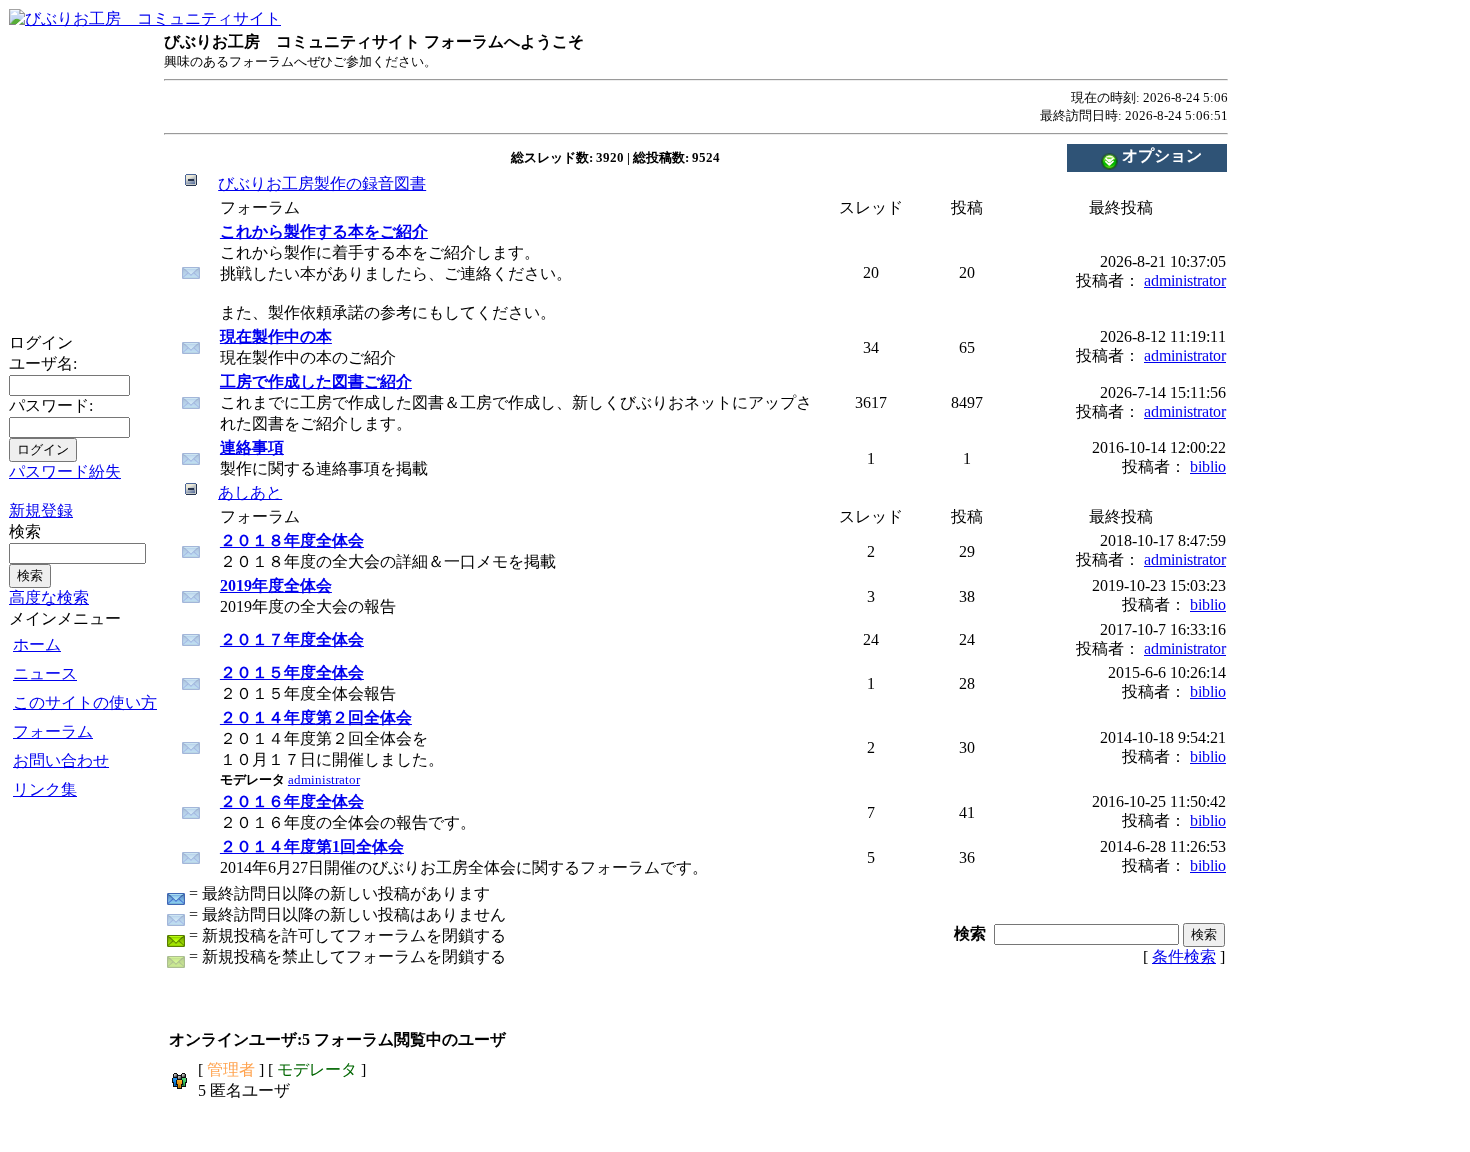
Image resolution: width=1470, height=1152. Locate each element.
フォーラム (53, 731)
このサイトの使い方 (85, 702)
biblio (1208, 466)
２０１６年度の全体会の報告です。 (348, 812)
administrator (1185, 280)
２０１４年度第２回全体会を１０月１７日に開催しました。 (332, 748)
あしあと (250, 492)
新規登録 (41, 510)
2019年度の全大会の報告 (308, 596)
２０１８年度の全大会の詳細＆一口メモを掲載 (388, 551)
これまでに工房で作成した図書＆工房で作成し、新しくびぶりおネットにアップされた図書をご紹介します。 (516, 402)
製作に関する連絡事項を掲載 (324, 458)
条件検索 (1184, 956)
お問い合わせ (61, 760)
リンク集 (45, 789)
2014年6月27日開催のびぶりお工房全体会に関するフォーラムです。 (464, 857)
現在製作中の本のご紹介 (308, 347)
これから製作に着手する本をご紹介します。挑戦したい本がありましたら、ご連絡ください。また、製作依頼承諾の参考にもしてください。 (396, 272)
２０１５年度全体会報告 (308, 683)
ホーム (37, 644)
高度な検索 (49, 597)
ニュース (45, 673)
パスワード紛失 (65, 471)
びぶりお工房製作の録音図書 (322, 183)
